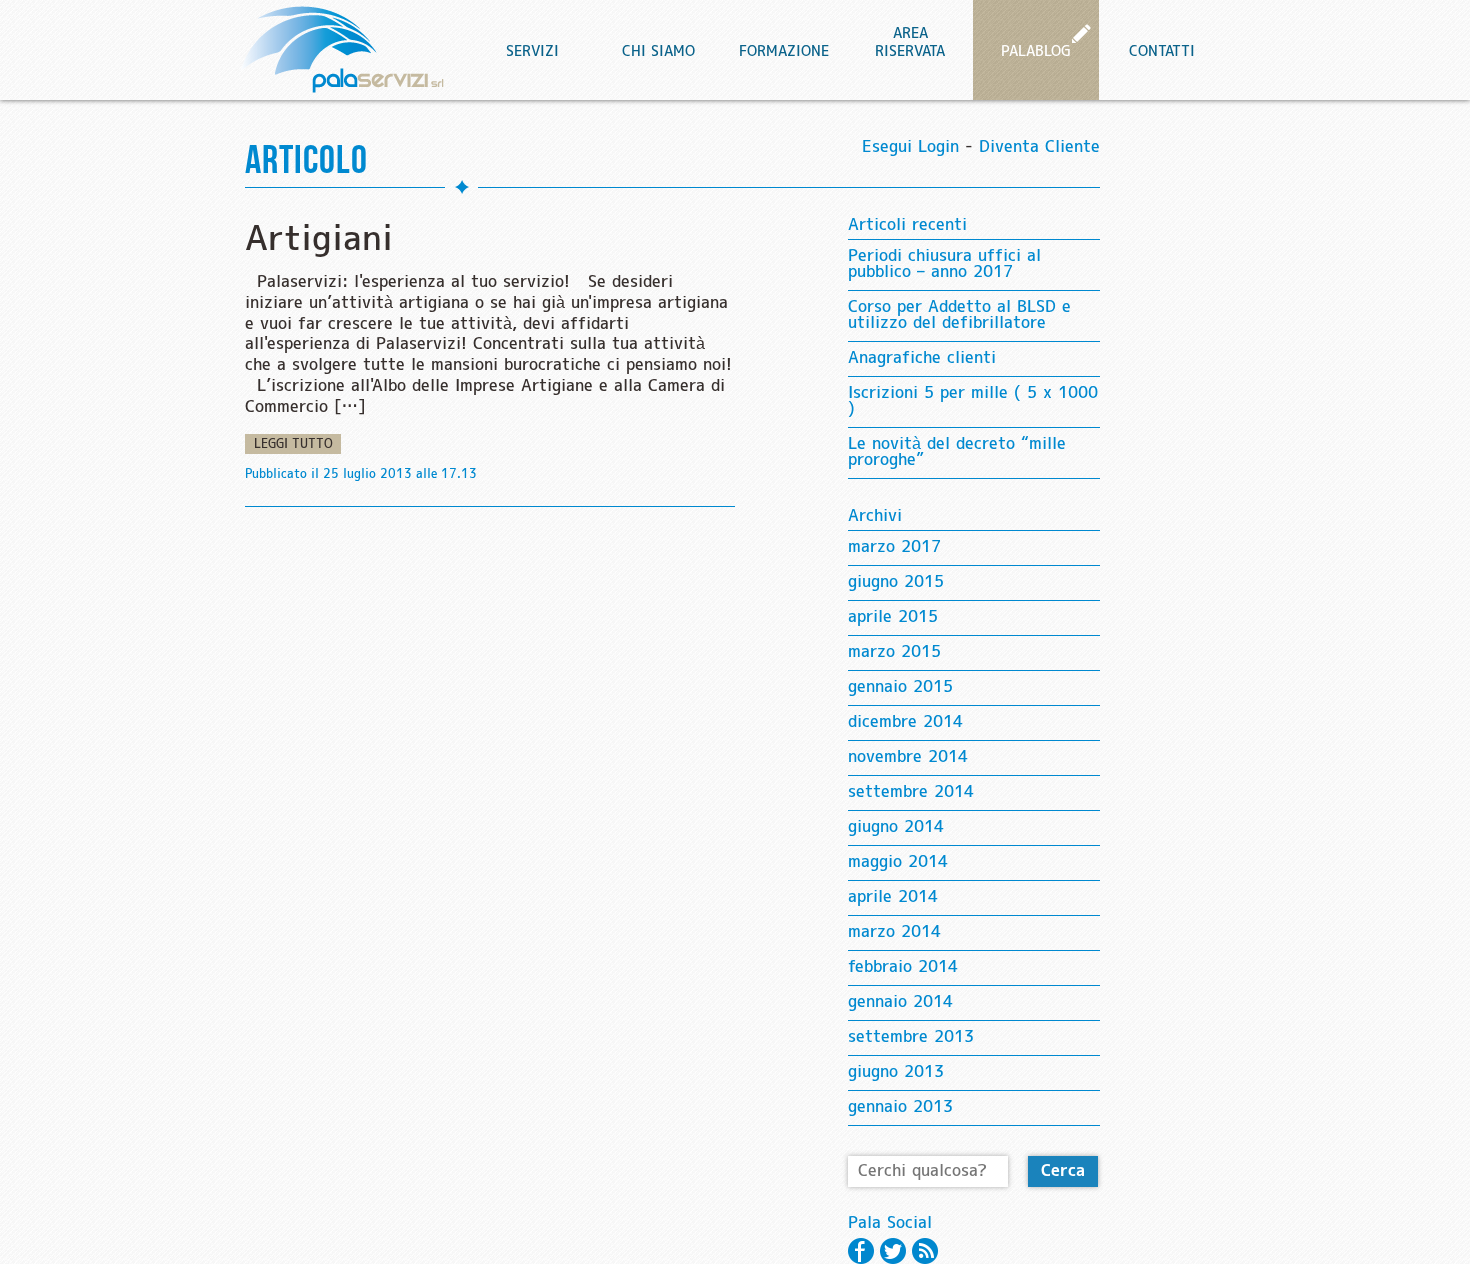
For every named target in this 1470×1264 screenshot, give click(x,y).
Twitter (893, 1251)
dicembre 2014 (905, 722)
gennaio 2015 (900, 687)
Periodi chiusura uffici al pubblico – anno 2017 (944, 264)
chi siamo (658, 52)
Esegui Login (910, 147)
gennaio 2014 (900, 1002)
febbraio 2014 (903, 967)
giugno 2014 (896, 827)
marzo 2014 (894, 932)
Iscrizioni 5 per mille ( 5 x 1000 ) (973, 401)
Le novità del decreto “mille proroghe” (957, 452)
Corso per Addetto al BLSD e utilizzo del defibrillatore (959, 315)
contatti (1162, 52)
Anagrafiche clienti (922, 358)
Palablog (1036, 52)
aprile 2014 (893, 897)
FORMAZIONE (784, 52)
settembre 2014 (911, 792)
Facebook (861, 1251)
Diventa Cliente (1039, 147)
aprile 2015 (893, 617)
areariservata (910, 43)
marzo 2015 (894, 652)
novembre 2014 (908, 757)
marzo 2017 (894, 547)
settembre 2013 (911, 1037)
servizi (532, 52)
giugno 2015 (896, 582)
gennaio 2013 (900, 1107)
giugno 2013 (896, 1072)
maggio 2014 (898, 862)
